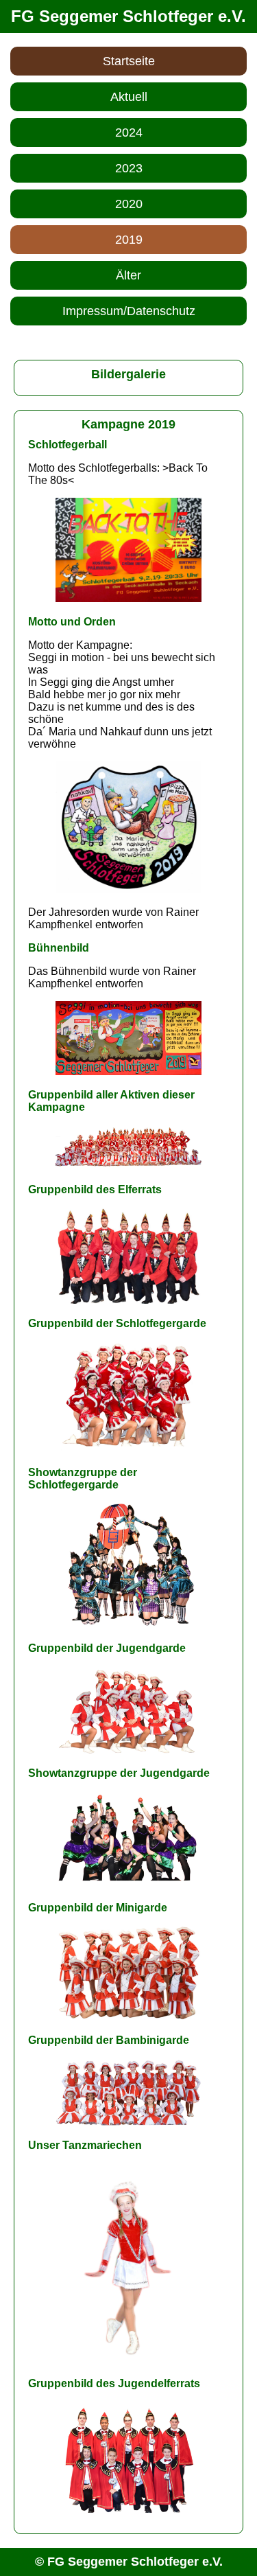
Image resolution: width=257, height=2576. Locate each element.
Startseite (129, 61)
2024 (129, 133)
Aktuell (129, 97)
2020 (129, 204)
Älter (128, 275)
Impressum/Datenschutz (129, 311)
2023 (129, 168)
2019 (129, 240)
